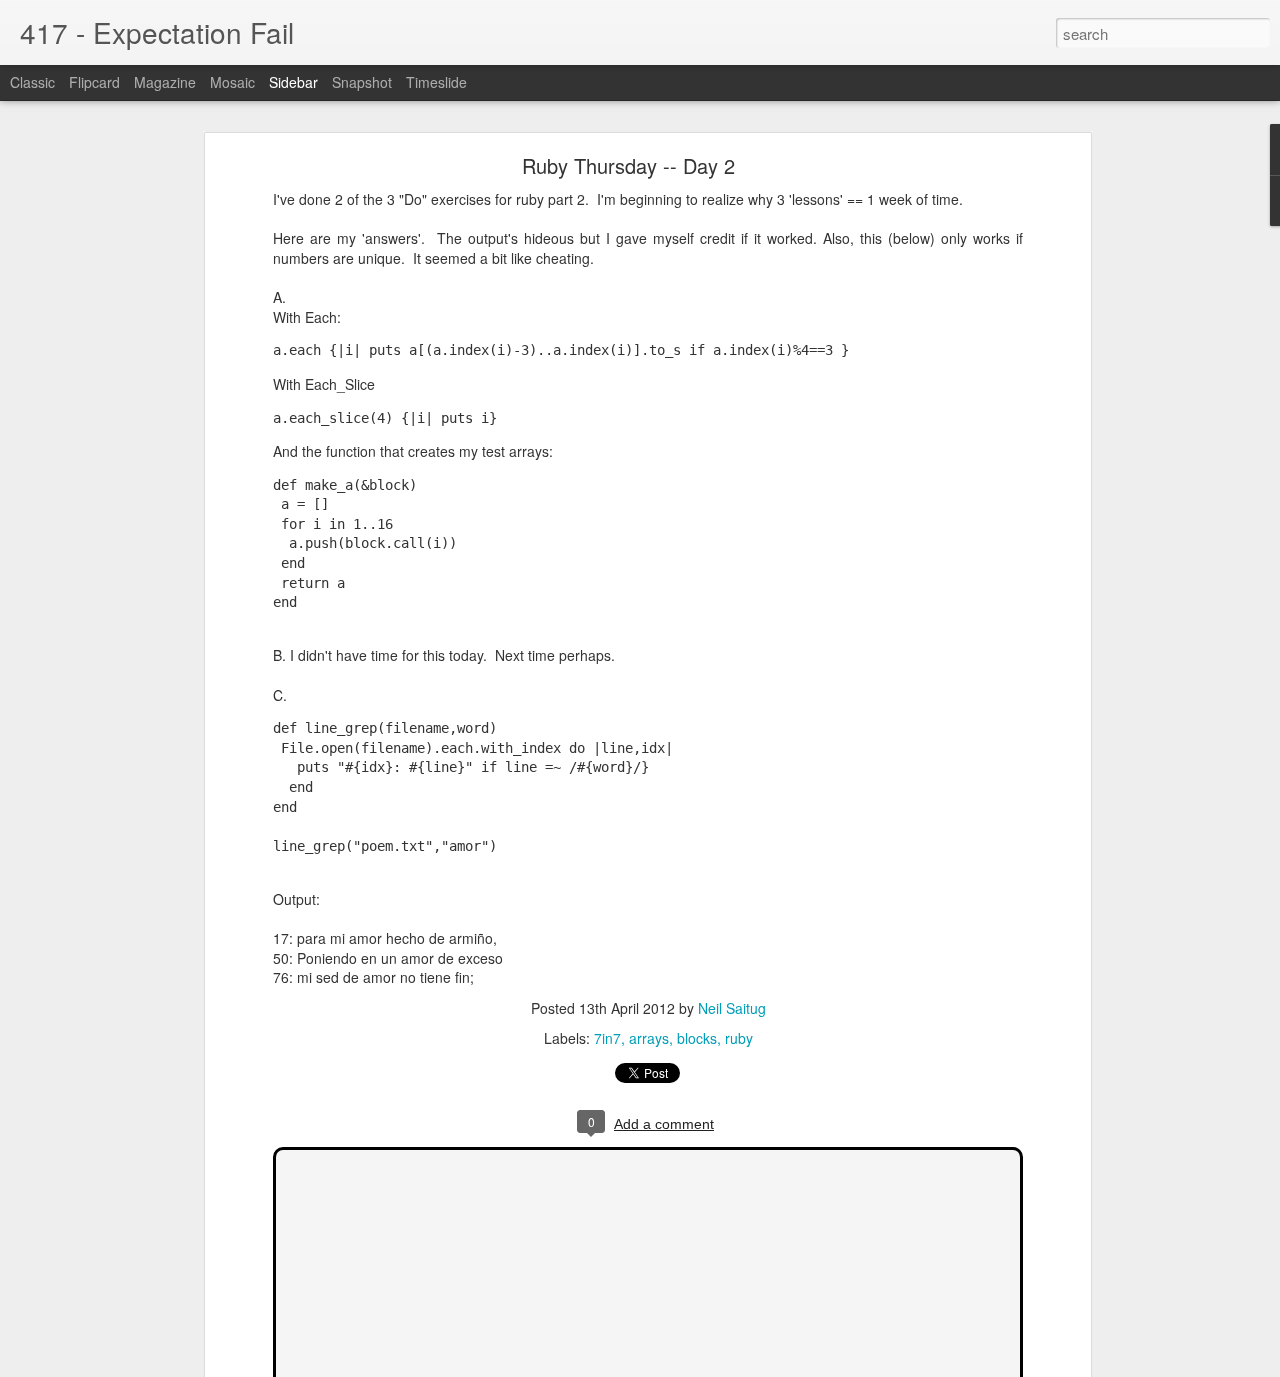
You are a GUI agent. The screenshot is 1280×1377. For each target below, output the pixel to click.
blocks (697, 1038)
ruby (739, 1038)
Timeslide (436, 82)
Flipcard (94, 82)
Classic (32, 82)
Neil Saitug (732, 1008)
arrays (649, 1038)
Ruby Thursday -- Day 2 (628, 165)
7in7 (607, 1038)
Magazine (165, 82)
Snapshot (362, 82)
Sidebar (293, 82)
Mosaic (232, 82)
